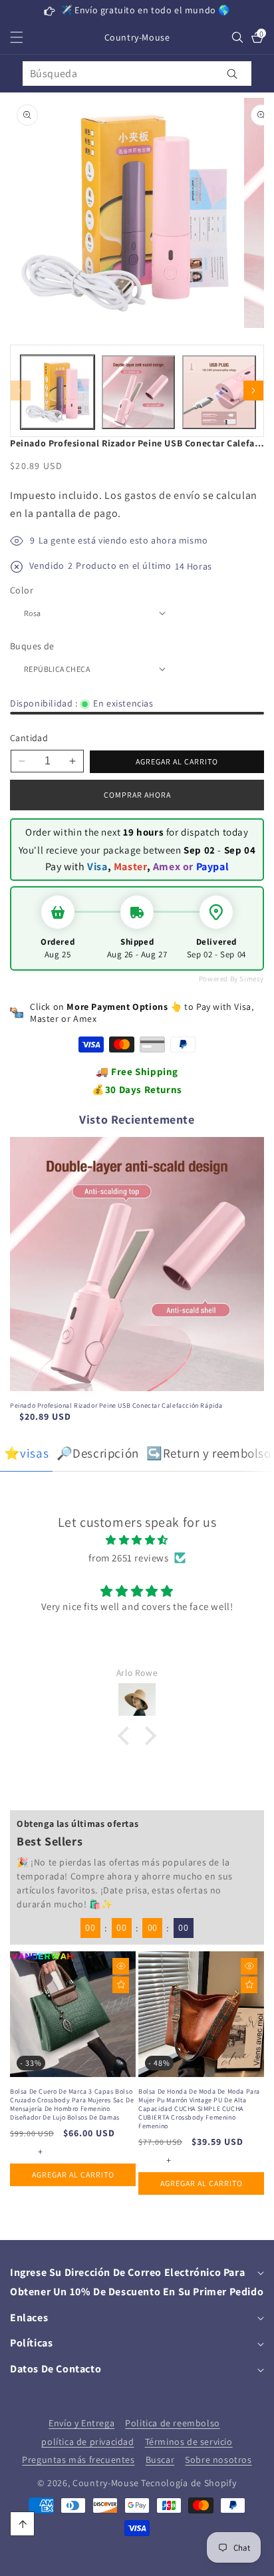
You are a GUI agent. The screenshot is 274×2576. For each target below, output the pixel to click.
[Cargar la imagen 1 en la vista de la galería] (58, 392)
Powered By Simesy (231, 979)
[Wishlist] (121, 1985)
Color (22, 590)
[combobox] (137, 74)
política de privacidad (87, 2442)
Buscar (160, 2460)
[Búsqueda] (232, 74)
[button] (25, 37)
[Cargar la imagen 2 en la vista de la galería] (139, 392)
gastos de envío (163, 495)
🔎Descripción (98, 1453)
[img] (137, 1540)
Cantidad (29, 738)
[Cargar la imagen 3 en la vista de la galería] (219, 392)
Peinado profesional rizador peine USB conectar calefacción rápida (116, 1405)
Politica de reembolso (173, 2423)
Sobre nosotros (218, 2460)
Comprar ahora (137, 795)
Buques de (32, 646)
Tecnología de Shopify (189, 2483)
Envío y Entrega (81, 2423)
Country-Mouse (106, 2483)
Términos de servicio (189, 2442)
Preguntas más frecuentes (78, 2460)
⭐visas (27, 1453)
